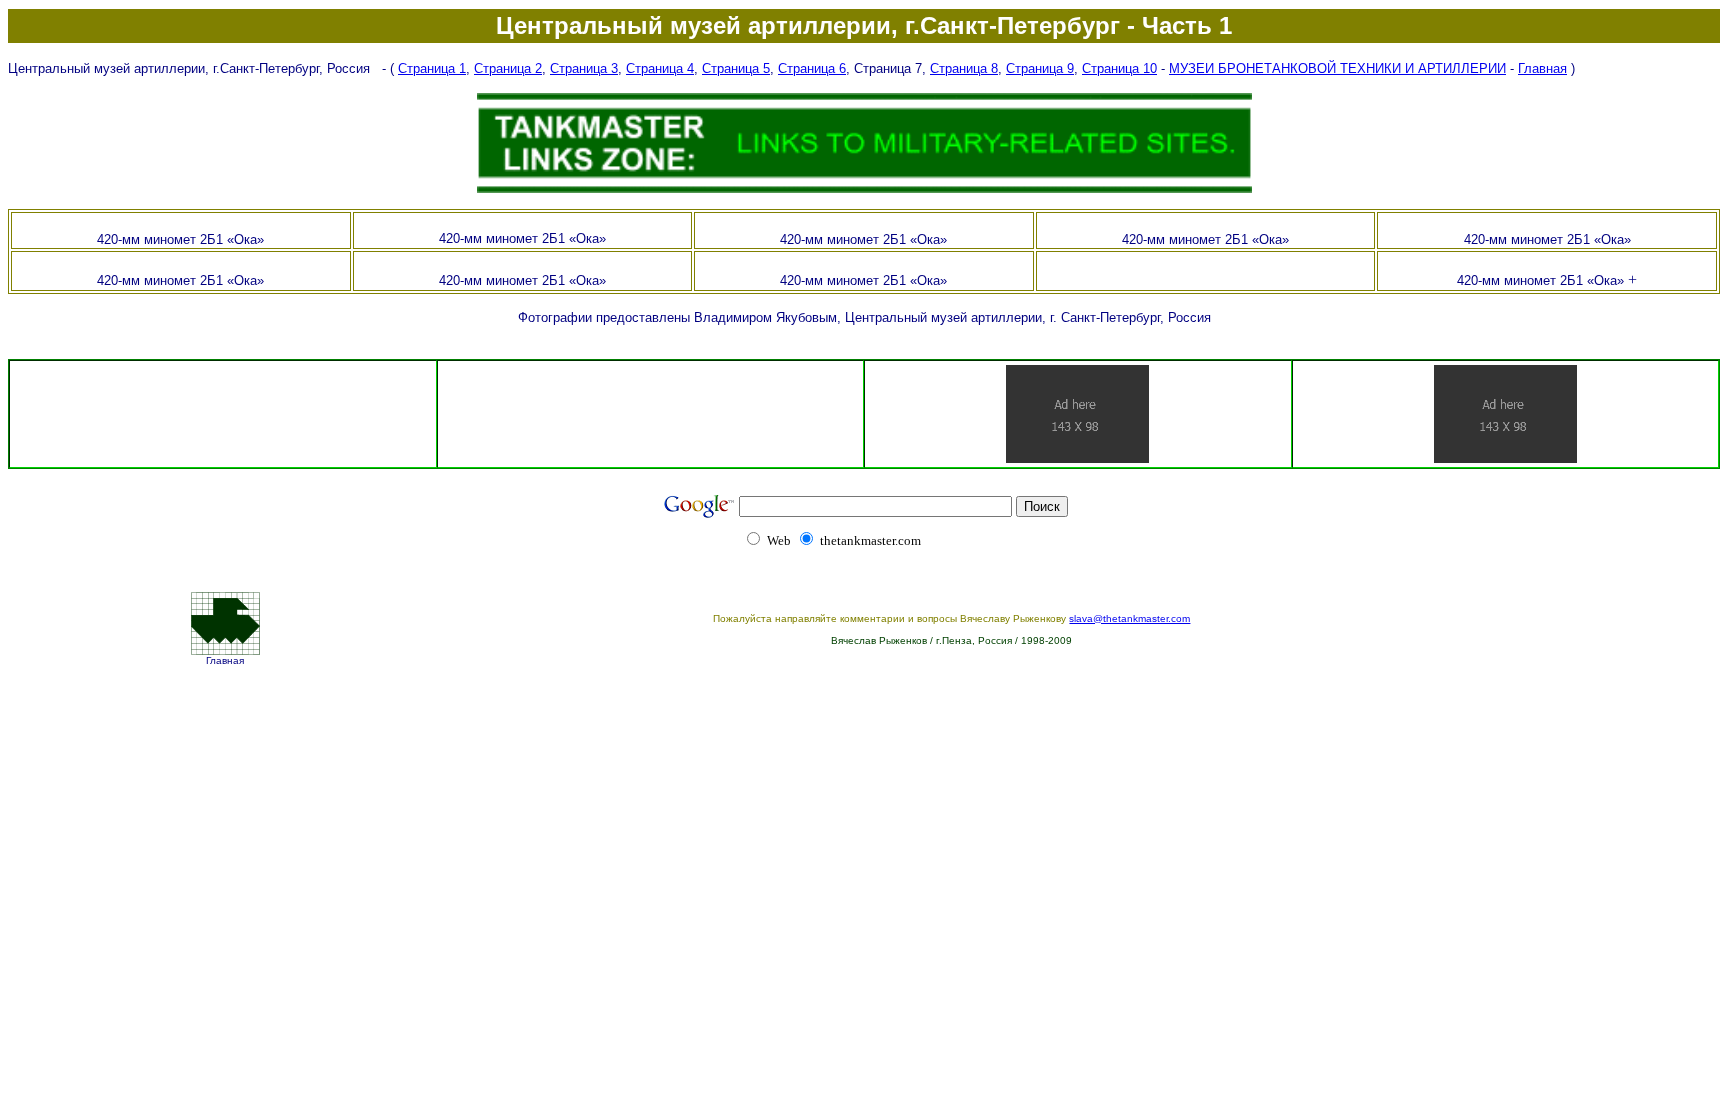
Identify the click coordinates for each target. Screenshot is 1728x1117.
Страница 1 (432, 68)
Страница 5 (736, 68)
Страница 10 (1119, 68)
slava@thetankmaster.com (1129, 618)
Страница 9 (1040, 68)
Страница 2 (508, 68)
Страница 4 (660, 68)
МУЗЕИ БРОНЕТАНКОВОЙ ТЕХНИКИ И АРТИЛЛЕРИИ (1337, 68)
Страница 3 (584, 68)
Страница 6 (812, 68)
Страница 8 (964, 68)
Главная (1542, 68)
